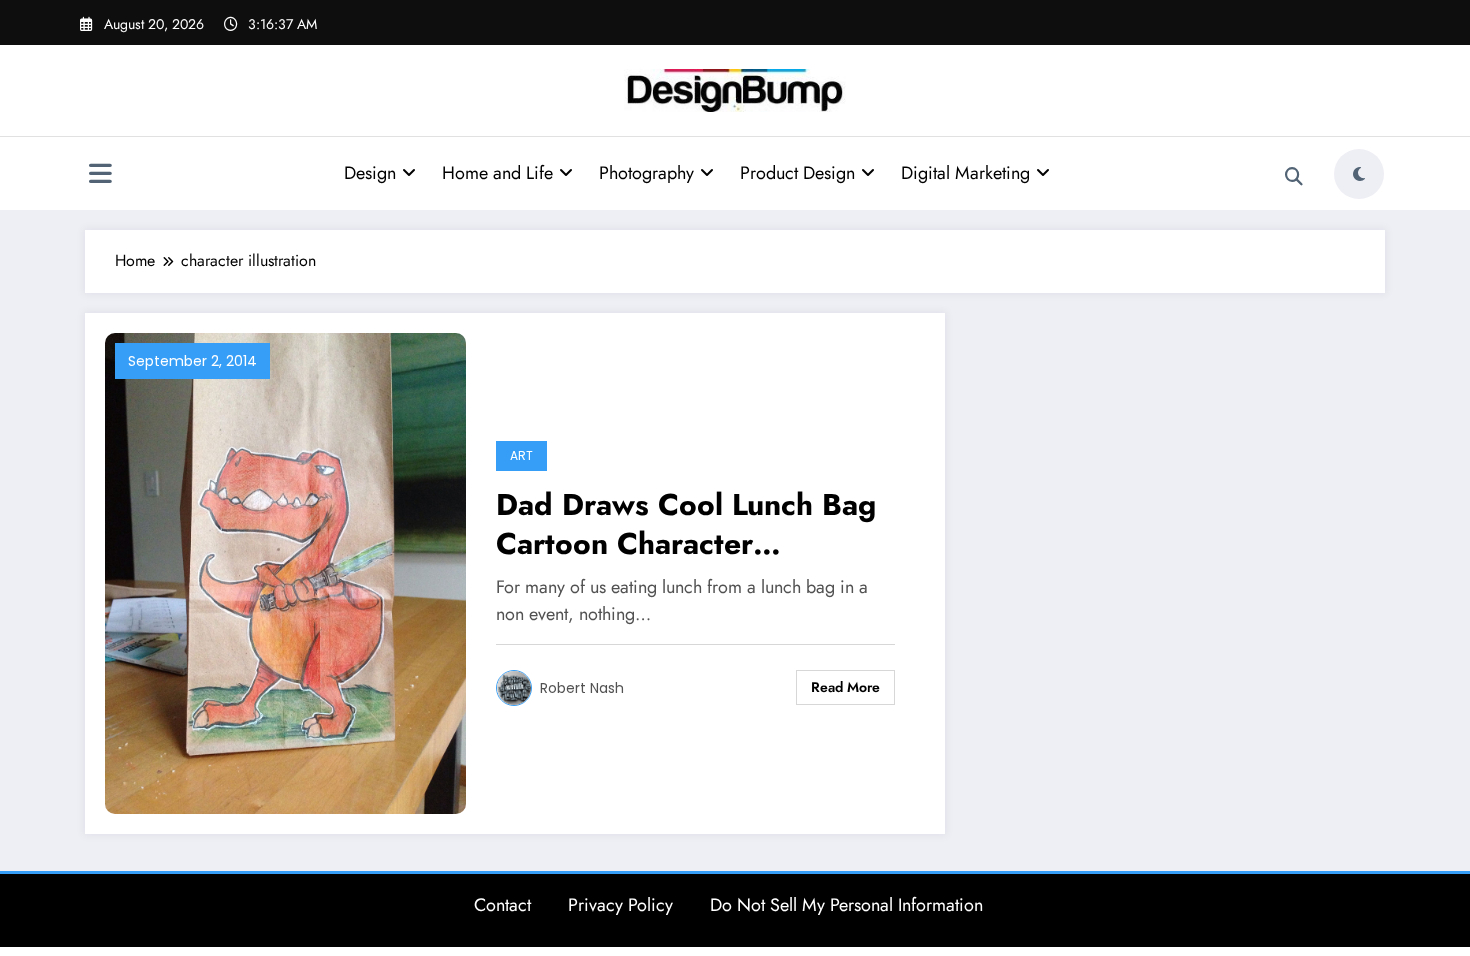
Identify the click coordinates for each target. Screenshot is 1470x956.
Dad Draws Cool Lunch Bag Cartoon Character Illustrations (686, 524)
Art (521, 455)
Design (370, 173)
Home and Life (497, 173)
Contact (502, 905)
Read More (845, 687)
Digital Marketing (965, 173)
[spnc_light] (1359, 174)
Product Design (797, 173)
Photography (646, 173)
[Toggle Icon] (100, 176)
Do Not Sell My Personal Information (846, 905)
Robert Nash (582, 688)
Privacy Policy (620, 905)
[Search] (1294, 177)
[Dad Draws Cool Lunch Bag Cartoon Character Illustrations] (285, 571)
